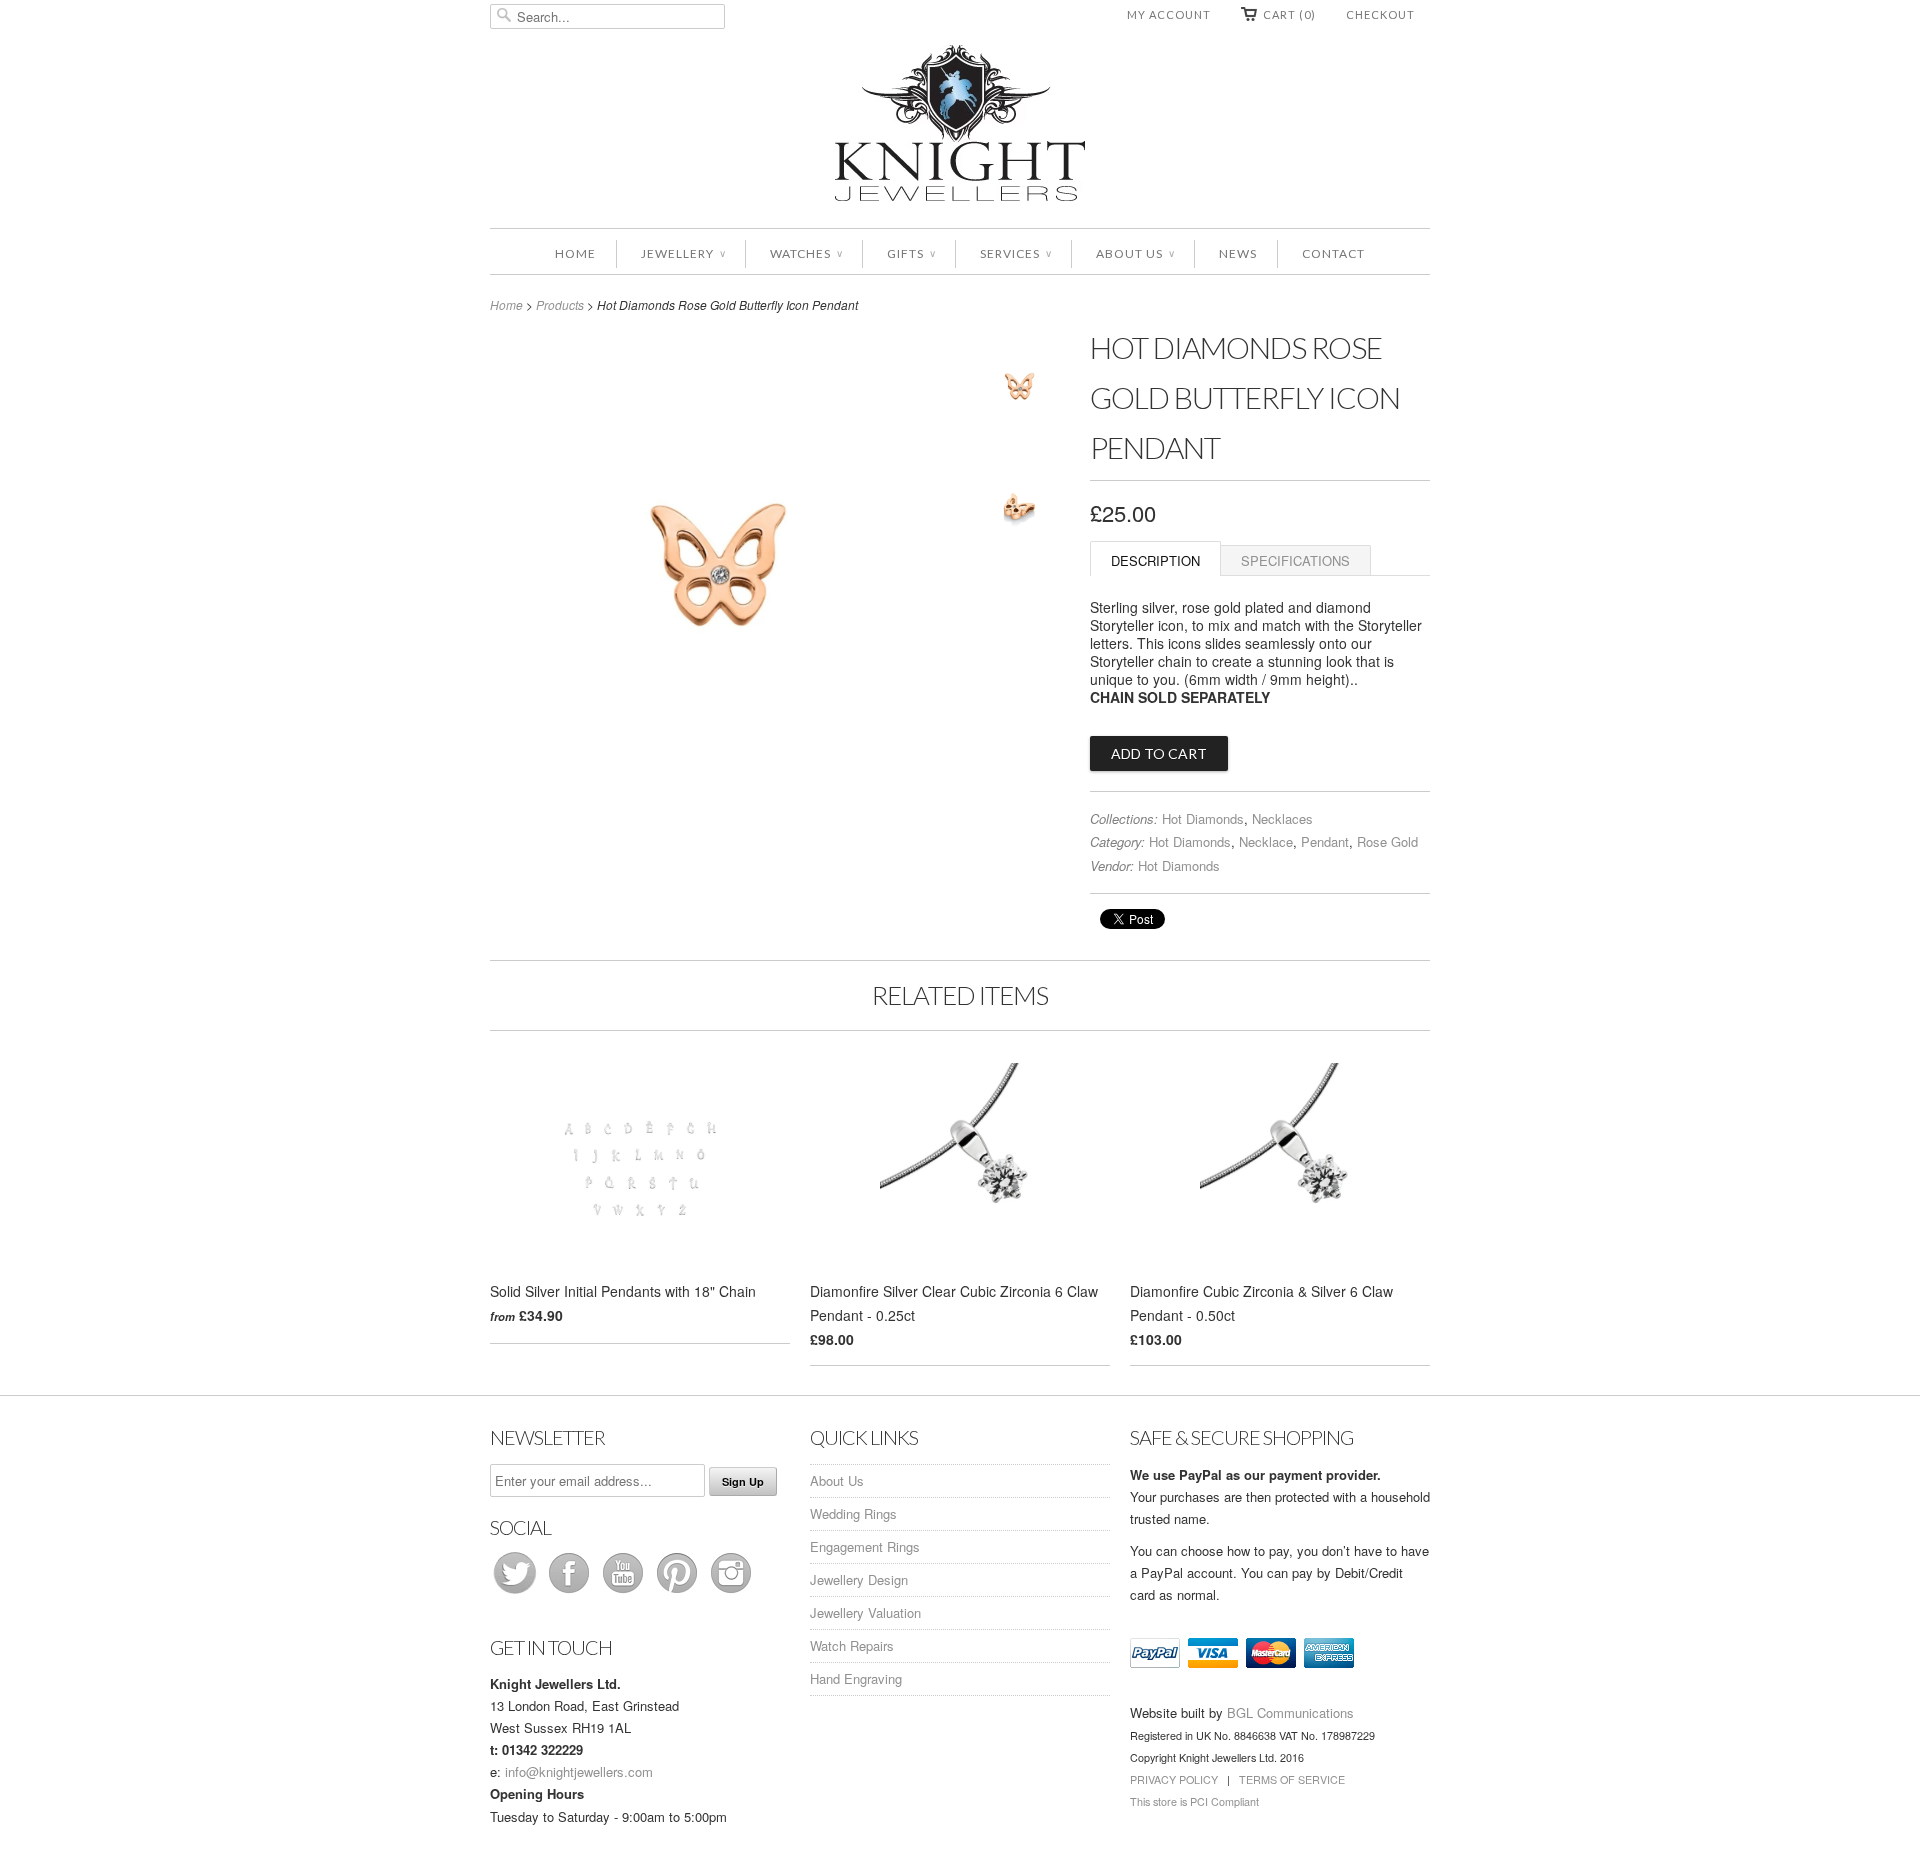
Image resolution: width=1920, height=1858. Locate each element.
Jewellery (683, 253)
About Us (1135, 253)
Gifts (911, 253)
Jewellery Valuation (865, 1612)
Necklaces (1282, 818)
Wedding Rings (853, 1513)
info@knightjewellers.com (579, 1771)
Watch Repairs (852, 1645)
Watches (806, 253)
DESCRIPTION (1155, 560)
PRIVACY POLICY (1174, 1779)
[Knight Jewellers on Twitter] (517, 1592)
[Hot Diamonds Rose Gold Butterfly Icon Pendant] (1020, 390)
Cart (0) (1289, 14)
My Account (1169, 14)
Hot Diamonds (1203, 818)
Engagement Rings (865, 1546)
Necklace (1266, 841)
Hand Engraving (856, 1678)
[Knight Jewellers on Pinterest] (679, 1592)
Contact (1333, 253)
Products (560, 304)
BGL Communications (1290, 1712)
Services (1015, 253)
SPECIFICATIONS (1295, 560)
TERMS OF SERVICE (1292, 1779)
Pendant (1325, 841)
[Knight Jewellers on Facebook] (571, 1592)
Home (575, 253)
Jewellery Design (859, 1579)
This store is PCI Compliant (1194, 1801)
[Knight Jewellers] (960, 126)
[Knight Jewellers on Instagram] (731, 1592)
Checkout (1380, 14)
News (1238, 253)
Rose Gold (1387, 841)
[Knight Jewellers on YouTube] (625, 1592)
